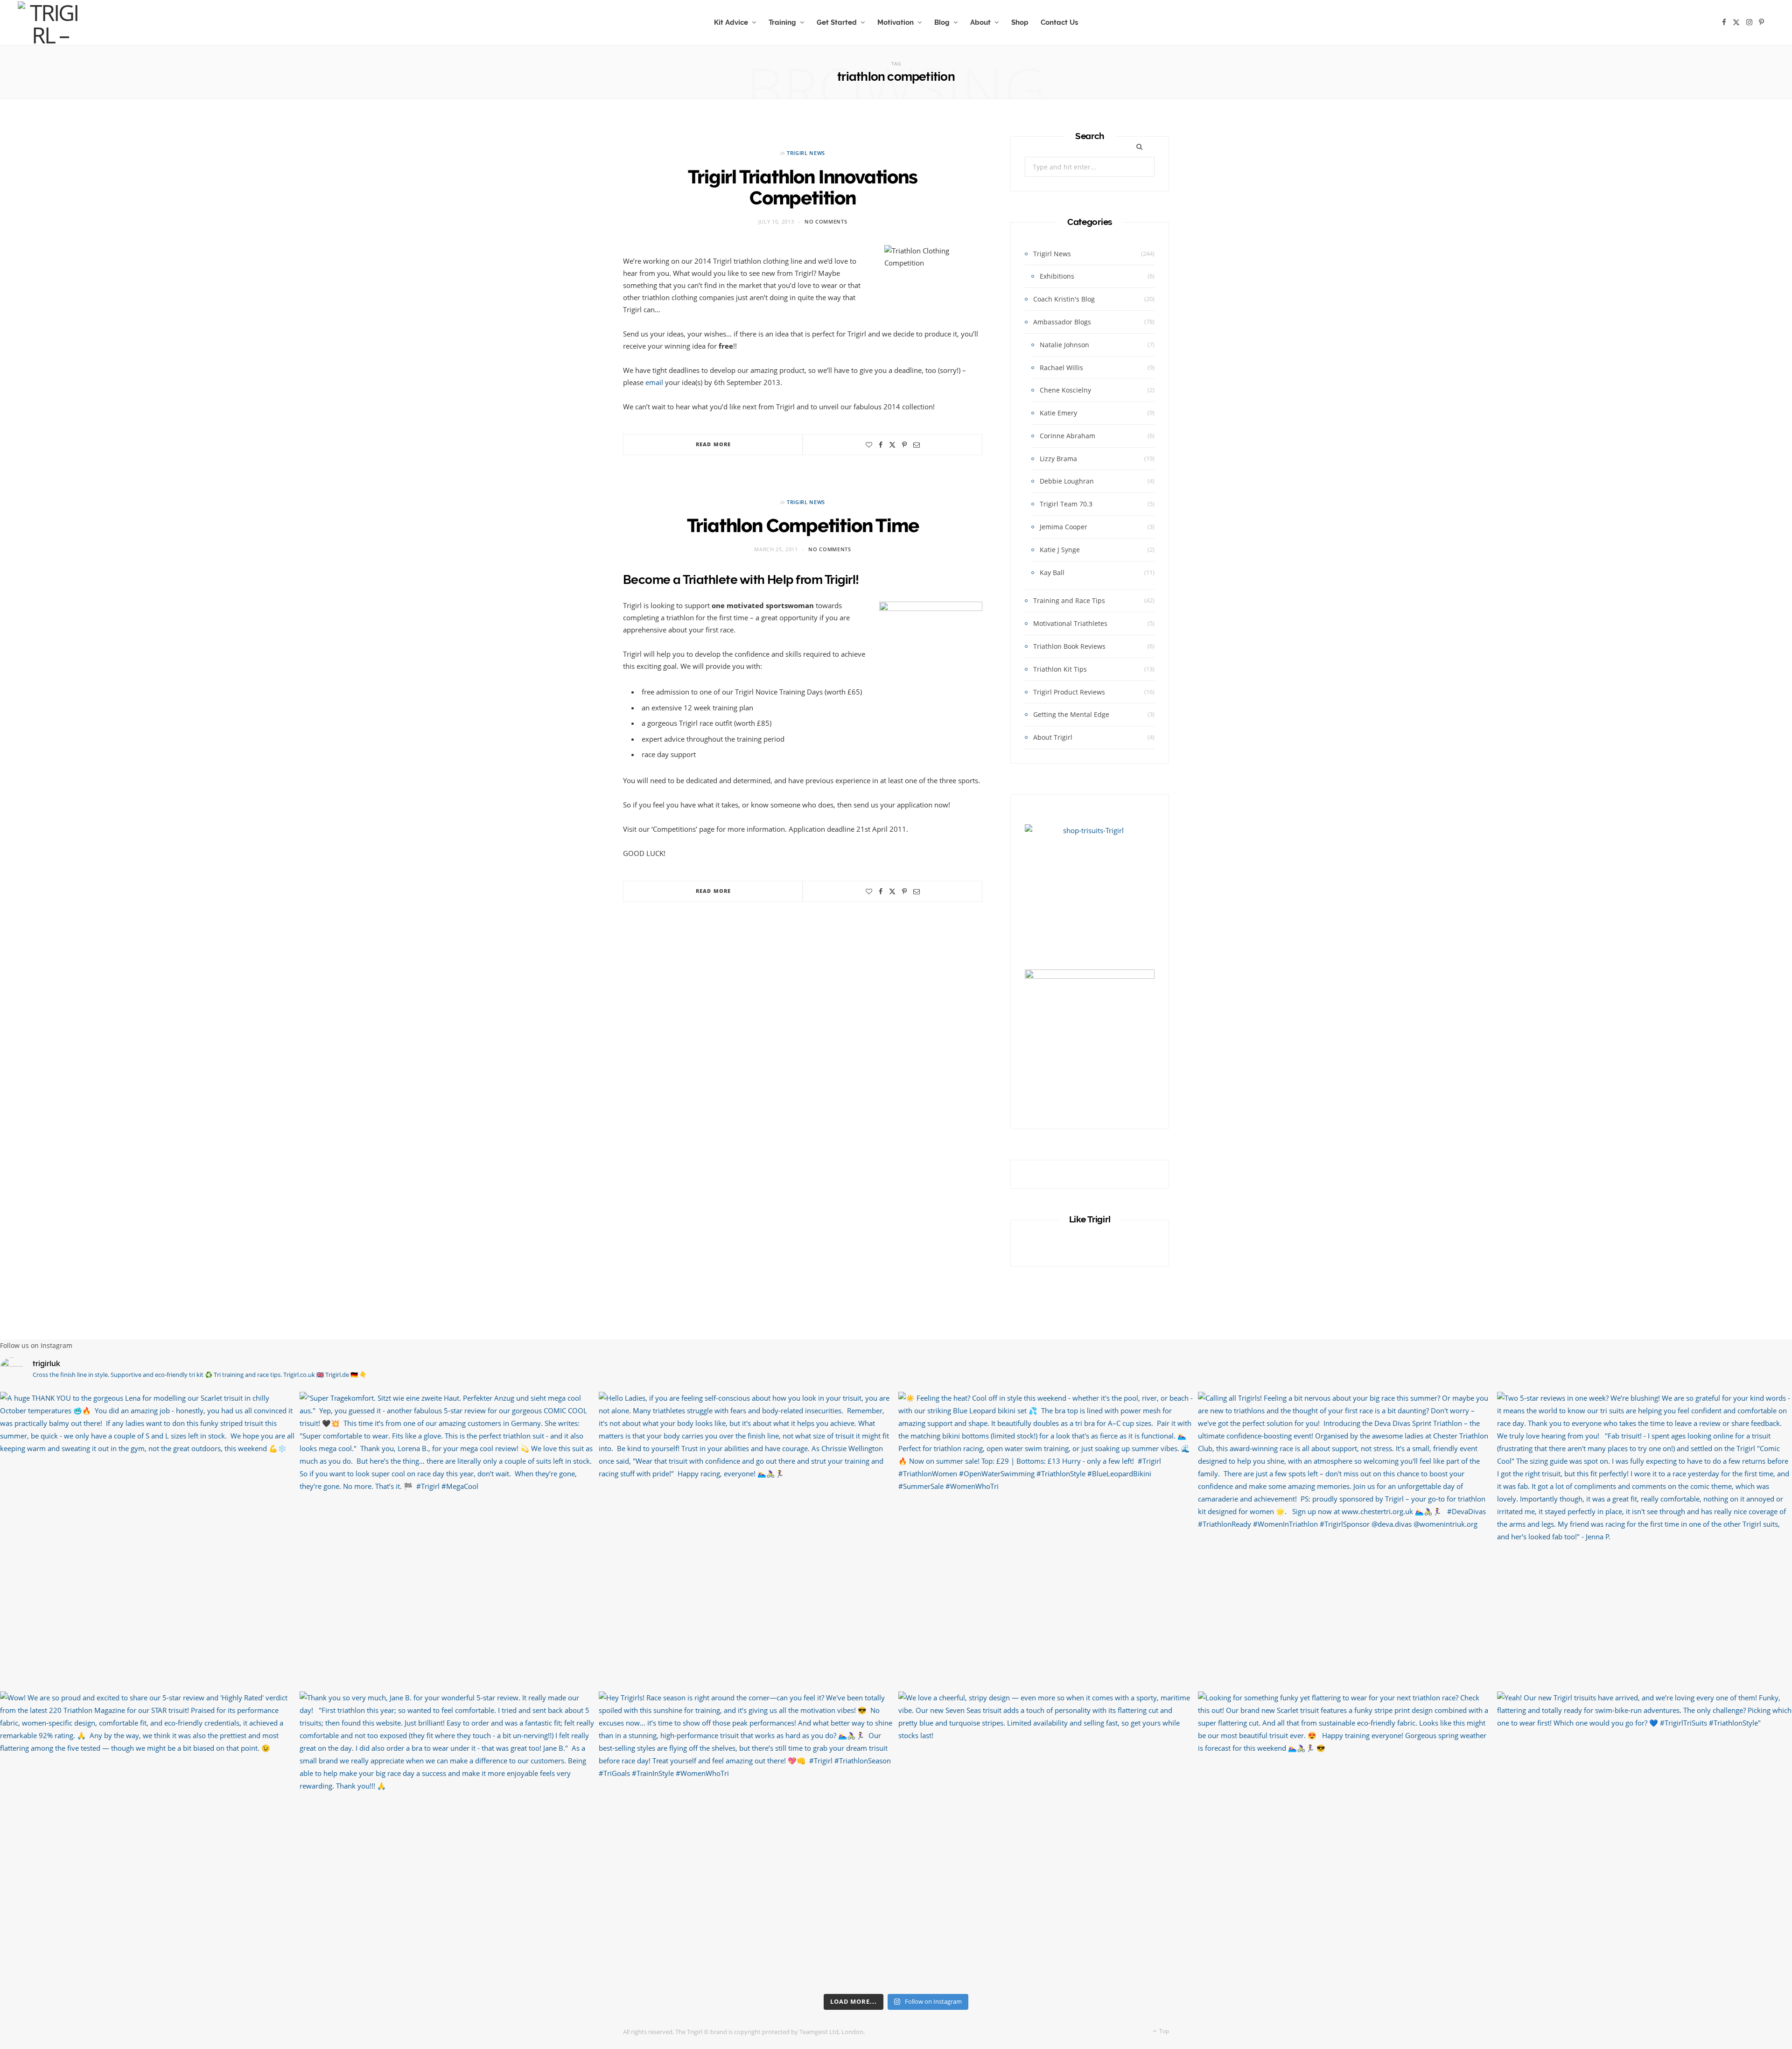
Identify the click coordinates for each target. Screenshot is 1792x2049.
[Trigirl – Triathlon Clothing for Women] (50, 22)
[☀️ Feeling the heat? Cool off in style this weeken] (1046, 1539)
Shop (1020, 22)
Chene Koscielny (1065, 390)
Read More (713, 444)
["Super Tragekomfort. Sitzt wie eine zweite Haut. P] (447, 1539)
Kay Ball (1052, 572)
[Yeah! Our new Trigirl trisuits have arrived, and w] (1645, 1839)
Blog (942, 22)
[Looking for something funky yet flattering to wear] (1345, 1839)
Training (782, 22)
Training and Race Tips (1069, 600)
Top (1163, 2031)
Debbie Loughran (1067, 481)
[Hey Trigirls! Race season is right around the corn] (746, 1839)
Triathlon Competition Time (803, 525)
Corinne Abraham (1067, 436)
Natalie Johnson (1064, 345)
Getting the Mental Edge (1071, 714)
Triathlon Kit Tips (1060, 669)
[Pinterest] (904, 445)
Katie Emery (1058, 413)
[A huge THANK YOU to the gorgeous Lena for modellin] (147, 1539)
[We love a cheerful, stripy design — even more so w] (1046, 1839)
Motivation (896, 22)
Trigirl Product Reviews (1069, 692)
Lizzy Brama (1058, 459)
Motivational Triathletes (1070, 623)
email (654, 382)
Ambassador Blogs (1062, 322)
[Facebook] (881, 445)
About (980, 22)
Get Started (837, 22)
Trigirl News (806, 153)
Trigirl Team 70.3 (1066, 504)
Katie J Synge (1060, 550)
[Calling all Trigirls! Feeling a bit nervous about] (1345, 1539)
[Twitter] (892, 445)
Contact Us (1059, 22)
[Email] (917, 445)
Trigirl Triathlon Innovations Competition (802, 187)
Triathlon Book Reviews (1069, 646)
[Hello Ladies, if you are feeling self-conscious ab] (746, 1539)
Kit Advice (731, 22)
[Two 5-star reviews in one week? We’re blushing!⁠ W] (1645, 1539)
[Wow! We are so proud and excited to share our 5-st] (147, 1839)
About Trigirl (1053, 737)
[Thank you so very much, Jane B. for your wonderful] (447, 1839)
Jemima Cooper (1064, 527)
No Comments (826, 221)
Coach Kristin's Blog (1064, 299)
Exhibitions (1057, 276)
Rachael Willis (1061, 368)
